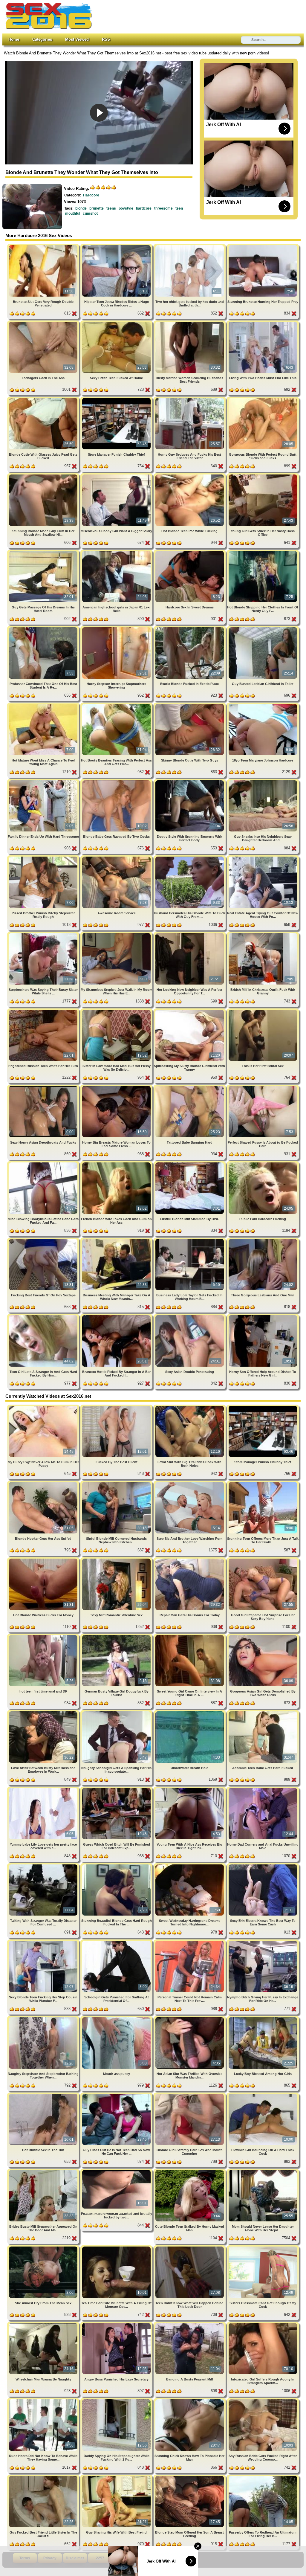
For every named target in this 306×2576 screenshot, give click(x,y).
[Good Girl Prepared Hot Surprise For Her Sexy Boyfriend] (263, 1560)
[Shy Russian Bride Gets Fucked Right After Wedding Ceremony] (263, 2400)
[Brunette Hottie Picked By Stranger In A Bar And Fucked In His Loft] (117, 1316)
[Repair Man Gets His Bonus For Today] (190, 1560)
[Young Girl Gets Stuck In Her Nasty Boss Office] (263, 476)
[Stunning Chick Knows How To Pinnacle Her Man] (190, 2400)
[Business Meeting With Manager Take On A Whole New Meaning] (117, 1240)
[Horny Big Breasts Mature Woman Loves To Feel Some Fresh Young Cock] (117, 1087)
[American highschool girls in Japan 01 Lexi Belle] (117, 552)
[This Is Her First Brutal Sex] (263, 1011)
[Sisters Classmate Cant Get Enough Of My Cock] (263, 2248)
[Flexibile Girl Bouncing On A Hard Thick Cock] (263, 2095)
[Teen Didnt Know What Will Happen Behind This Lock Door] (190, 2248)
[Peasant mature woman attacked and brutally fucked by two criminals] (117, 2171)
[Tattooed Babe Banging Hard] (190, 1087)
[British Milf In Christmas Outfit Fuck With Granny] (263, 934)
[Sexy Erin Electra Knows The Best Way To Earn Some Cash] (263, 1865)
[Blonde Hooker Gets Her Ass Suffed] (44, 1483)
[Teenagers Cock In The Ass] (44, 323)
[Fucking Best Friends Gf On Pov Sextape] (44, 1240)
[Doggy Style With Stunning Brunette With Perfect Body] (190, 781)
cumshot (90, 213)
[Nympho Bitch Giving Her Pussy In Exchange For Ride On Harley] (263, 1942)
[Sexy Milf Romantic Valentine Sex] (117, 1560)
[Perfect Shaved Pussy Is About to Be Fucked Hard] (263, 1087)
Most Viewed (77, 39)
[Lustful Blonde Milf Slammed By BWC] (190, 1163)
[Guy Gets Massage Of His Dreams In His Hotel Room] (44, 552)
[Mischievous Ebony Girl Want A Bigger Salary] (117, 476)
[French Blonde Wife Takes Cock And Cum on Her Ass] (117, 1163)
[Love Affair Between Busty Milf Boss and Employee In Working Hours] (44, 1712)
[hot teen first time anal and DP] (44, 1636)
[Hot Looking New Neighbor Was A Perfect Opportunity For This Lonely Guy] (190, 934)
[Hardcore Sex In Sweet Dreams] (190, 552)
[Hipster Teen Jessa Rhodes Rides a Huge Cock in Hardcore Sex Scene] (117, 246)
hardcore (144, 208)
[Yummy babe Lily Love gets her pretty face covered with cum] (44, 1789)
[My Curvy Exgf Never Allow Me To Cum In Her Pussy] (44, 1407)
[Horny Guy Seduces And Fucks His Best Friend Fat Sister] (190, 399)
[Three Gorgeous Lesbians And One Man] (263, 1240)
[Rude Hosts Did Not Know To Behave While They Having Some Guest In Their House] (44, 2400)
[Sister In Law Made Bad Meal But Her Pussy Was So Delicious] (117, 1011)
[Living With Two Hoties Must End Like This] (263, 323)
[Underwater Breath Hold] (190, 1712)
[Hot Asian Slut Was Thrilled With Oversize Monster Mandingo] (190, 2018)
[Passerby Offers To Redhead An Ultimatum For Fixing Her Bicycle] (263, 2477)
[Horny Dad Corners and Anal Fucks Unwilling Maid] (263, 1789)
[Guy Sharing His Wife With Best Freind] (117, 2477)
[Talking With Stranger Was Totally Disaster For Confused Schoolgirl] (44, 1865)
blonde (81, 208)
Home (14, 39)
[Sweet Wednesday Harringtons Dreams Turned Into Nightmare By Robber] (190, 1865)
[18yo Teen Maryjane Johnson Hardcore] (263, 705)
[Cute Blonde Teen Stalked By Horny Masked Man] (190, 2171)
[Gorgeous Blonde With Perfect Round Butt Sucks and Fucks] (263, 399)
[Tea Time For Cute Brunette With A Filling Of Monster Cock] (117, 2248)
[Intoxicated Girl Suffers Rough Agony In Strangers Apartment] (263, 2324)
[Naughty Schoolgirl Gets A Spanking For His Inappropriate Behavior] (117, 1712)
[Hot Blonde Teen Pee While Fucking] (190, 476)
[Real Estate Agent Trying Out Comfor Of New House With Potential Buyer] (263, 858)
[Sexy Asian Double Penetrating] (190, 1316)
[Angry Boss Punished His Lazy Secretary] (117, 2324)
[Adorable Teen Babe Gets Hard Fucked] (263, 1712)
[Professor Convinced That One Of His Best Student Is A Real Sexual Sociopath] (44, 628)
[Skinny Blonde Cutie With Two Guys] (190, 705)
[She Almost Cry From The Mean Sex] (44, 2248)
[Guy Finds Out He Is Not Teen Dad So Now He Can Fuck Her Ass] (117, 2095)
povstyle (126, 208)
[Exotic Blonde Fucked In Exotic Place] (190, 628)
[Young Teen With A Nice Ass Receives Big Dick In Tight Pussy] (190, 1789)
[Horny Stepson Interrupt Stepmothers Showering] (117, 628)
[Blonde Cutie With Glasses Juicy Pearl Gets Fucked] (44, 399)
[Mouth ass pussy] (117, 2018)
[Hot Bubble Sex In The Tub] (44, 2095)
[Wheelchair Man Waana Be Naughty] (44, 2324)
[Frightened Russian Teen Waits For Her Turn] (44, 1011)
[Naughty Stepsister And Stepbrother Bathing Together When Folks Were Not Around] (44, 2018)
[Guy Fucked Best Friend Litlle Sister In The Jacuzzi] (44, 2477)
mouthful (73, 213)
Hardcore (91, 195)
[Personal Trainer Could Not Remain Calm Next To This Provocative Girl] (190, 1942)
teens (111, 208)
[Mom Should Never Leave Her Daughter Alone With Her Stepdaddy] (263, 2171)
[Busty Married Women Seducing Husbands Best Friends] (190, 323)
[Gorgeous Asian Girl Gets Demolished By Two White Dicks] (263, 1636)
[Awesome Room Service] (117, 858)
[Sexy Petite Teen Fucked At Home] (117, 323)
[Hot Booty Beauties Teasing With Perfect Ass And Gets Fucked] (117, 705)
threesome (163, 208)
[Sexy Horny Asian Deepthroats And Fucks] (44, 1087)
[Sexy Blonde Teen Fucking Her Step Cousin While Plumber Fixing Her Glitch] (44, 1942)
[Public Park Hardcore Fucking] (263, 1163)
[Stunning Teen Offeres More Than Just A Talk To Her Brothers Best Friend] (263, 1483)
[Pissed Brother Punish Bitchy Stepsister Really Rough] (44, 858)
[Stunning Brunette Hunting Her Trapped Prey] (263, 246)
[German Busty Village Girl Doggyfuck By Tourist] (117, 1636)
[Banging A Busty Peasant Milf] (190, 2324)
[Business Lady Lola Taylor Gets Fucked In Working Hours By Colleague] (190, 1240)
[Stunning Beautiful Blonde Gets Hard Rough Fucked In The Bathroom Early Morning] (117, 1865)
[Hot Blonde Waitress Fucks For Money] (44, 1560)
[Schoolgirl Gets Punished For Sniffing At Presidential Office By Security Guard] (117, 1942)
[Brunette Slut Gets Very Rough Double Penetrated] (44, 246)
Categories (42, 39)
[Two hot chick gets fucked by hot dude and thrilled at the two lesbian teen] (190, 246)
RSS (106, 39)
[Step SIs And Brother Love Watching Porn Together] (190, 1483)
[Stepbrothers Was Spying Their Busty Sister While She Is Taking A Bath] (44, 934)
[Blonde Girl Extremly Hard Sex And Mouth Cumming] (190, 2095)
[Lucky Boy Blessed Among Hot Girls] (263, 2018)
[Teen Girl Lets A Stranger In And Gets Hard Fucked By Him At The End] (44, 1316)
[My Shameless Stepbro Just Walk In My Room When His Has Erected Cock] (117, 934)
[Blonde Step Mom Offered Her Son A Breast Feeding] (190, 2477)
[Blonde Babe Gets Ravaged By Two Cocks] (117, 781)
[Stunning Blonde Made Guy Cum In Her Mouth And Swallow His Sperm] (44, 476)
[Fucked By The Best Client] (117, 1407)
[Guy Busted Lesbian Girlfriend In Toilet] (263, 628)
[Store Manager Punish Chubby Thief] (117, 399)
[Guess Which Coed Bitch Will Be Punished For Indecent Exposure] (117, 1789)
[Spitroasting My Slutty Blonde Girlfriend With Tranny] (190, 1011)
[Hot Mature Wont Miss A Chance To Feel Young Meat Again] (44, 705)
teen (179, 208)
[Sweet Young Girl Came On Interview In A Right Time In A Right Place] (190, 1636)
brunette (97, 208)
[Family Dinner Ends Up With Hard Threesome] (44, 781)
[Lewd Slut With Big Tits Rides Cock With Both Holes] (190, 1407)
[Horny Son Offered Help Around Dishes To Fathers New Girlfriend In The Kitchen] (263, 1316)
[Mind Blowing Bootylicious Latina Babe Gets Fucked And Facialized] (44, 1163)
